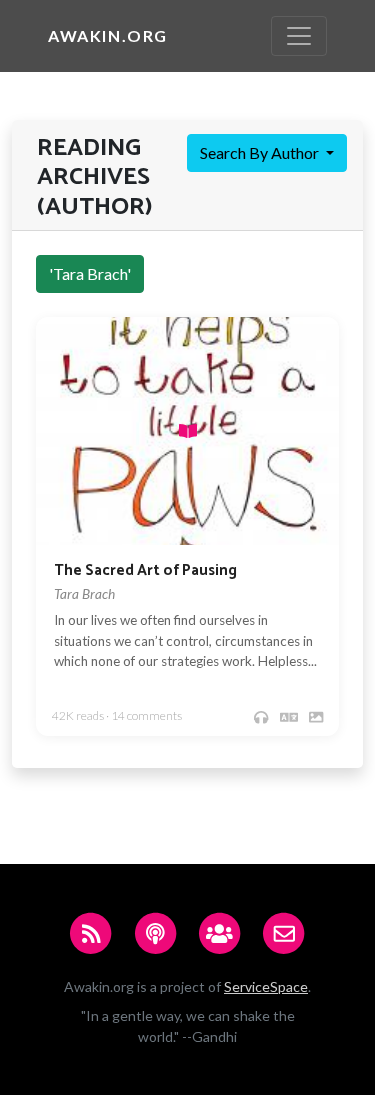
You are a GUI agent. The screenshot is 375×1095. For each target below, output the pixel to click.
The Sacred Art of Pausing (145, 570)
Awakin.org (108, 35)
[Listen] (261, 716)
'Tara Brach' (90, 273)
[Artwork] (316, 716)
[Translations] (289, 716)
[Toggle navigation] (299, 36)
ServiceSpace (266, 986)
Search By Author (261, 152)
